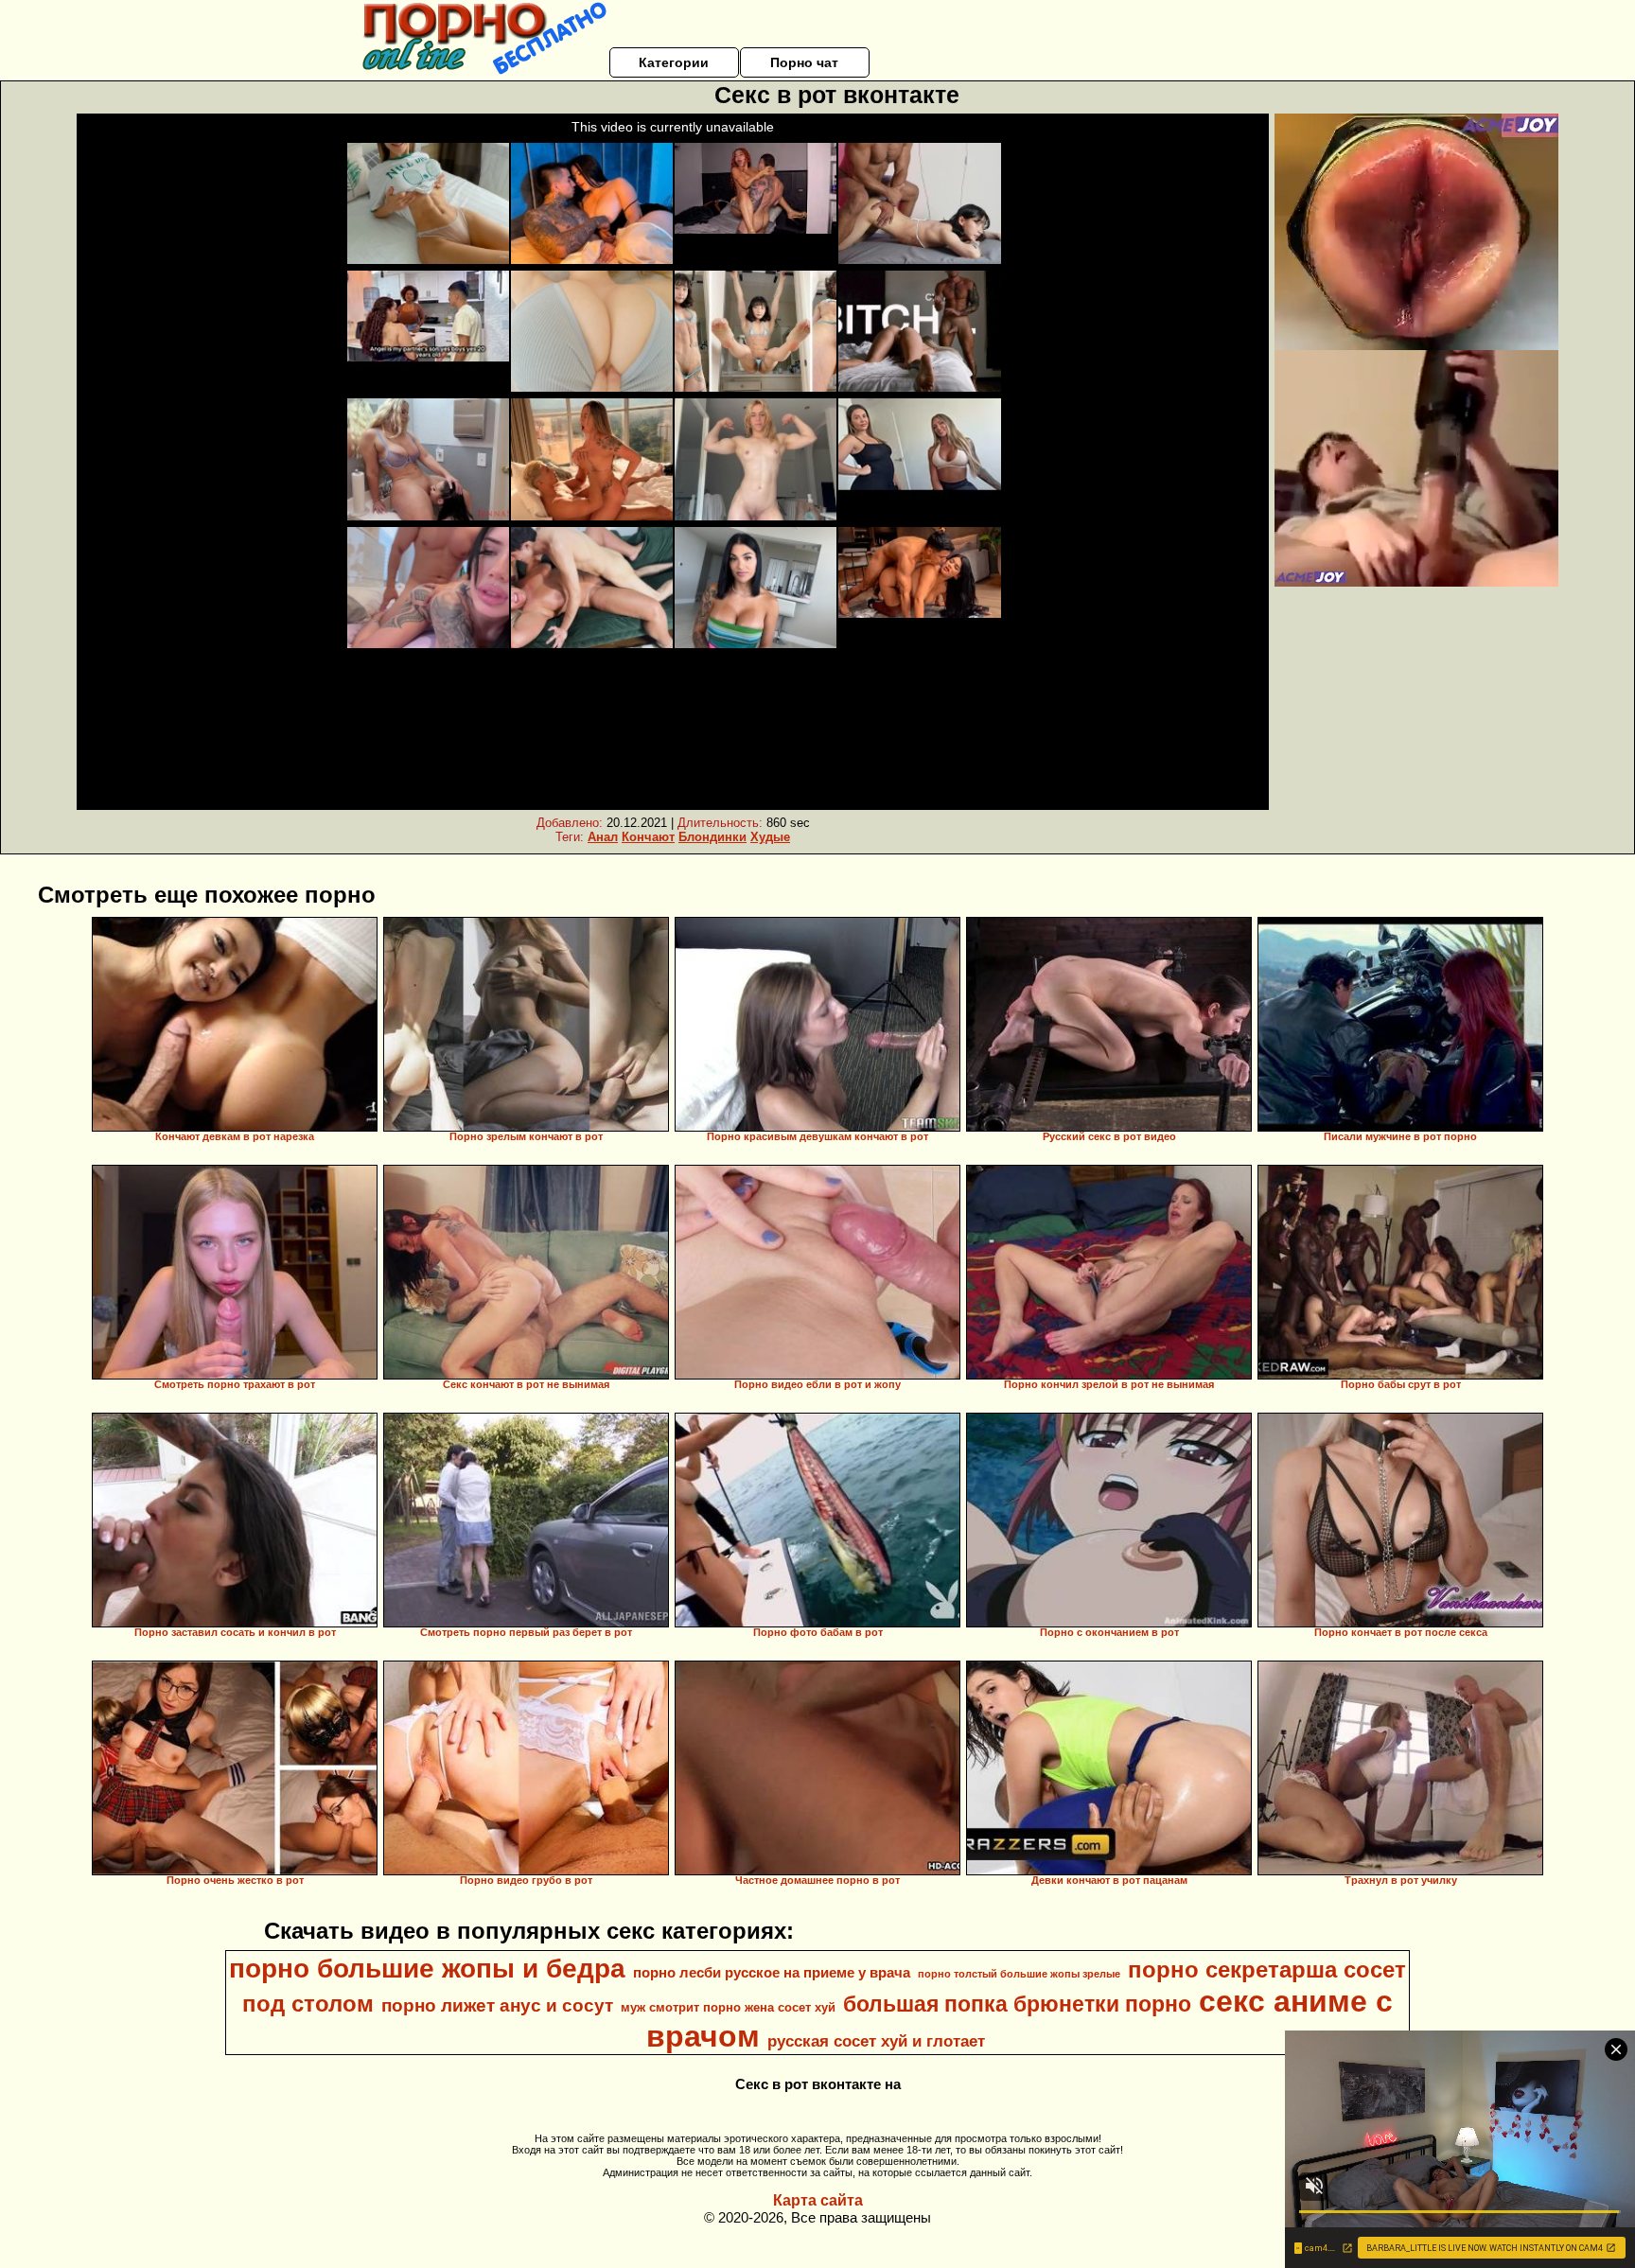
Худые (770, 837)
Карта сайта (818, 2200)
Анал (603, 837)
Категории (674, 62)
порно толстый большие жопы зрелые (1019, 1974)
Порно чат (804, 62)
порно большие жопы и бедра (427, 1969)
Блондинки (712, 837)
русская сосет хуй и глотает (876, 2041)
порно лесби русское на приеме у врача (772, 1973)
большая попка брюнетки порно (1017, 2004)
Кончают (648, 837)
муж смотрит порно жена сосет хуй (728, 2007)
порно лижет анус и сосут (497, 2005)
